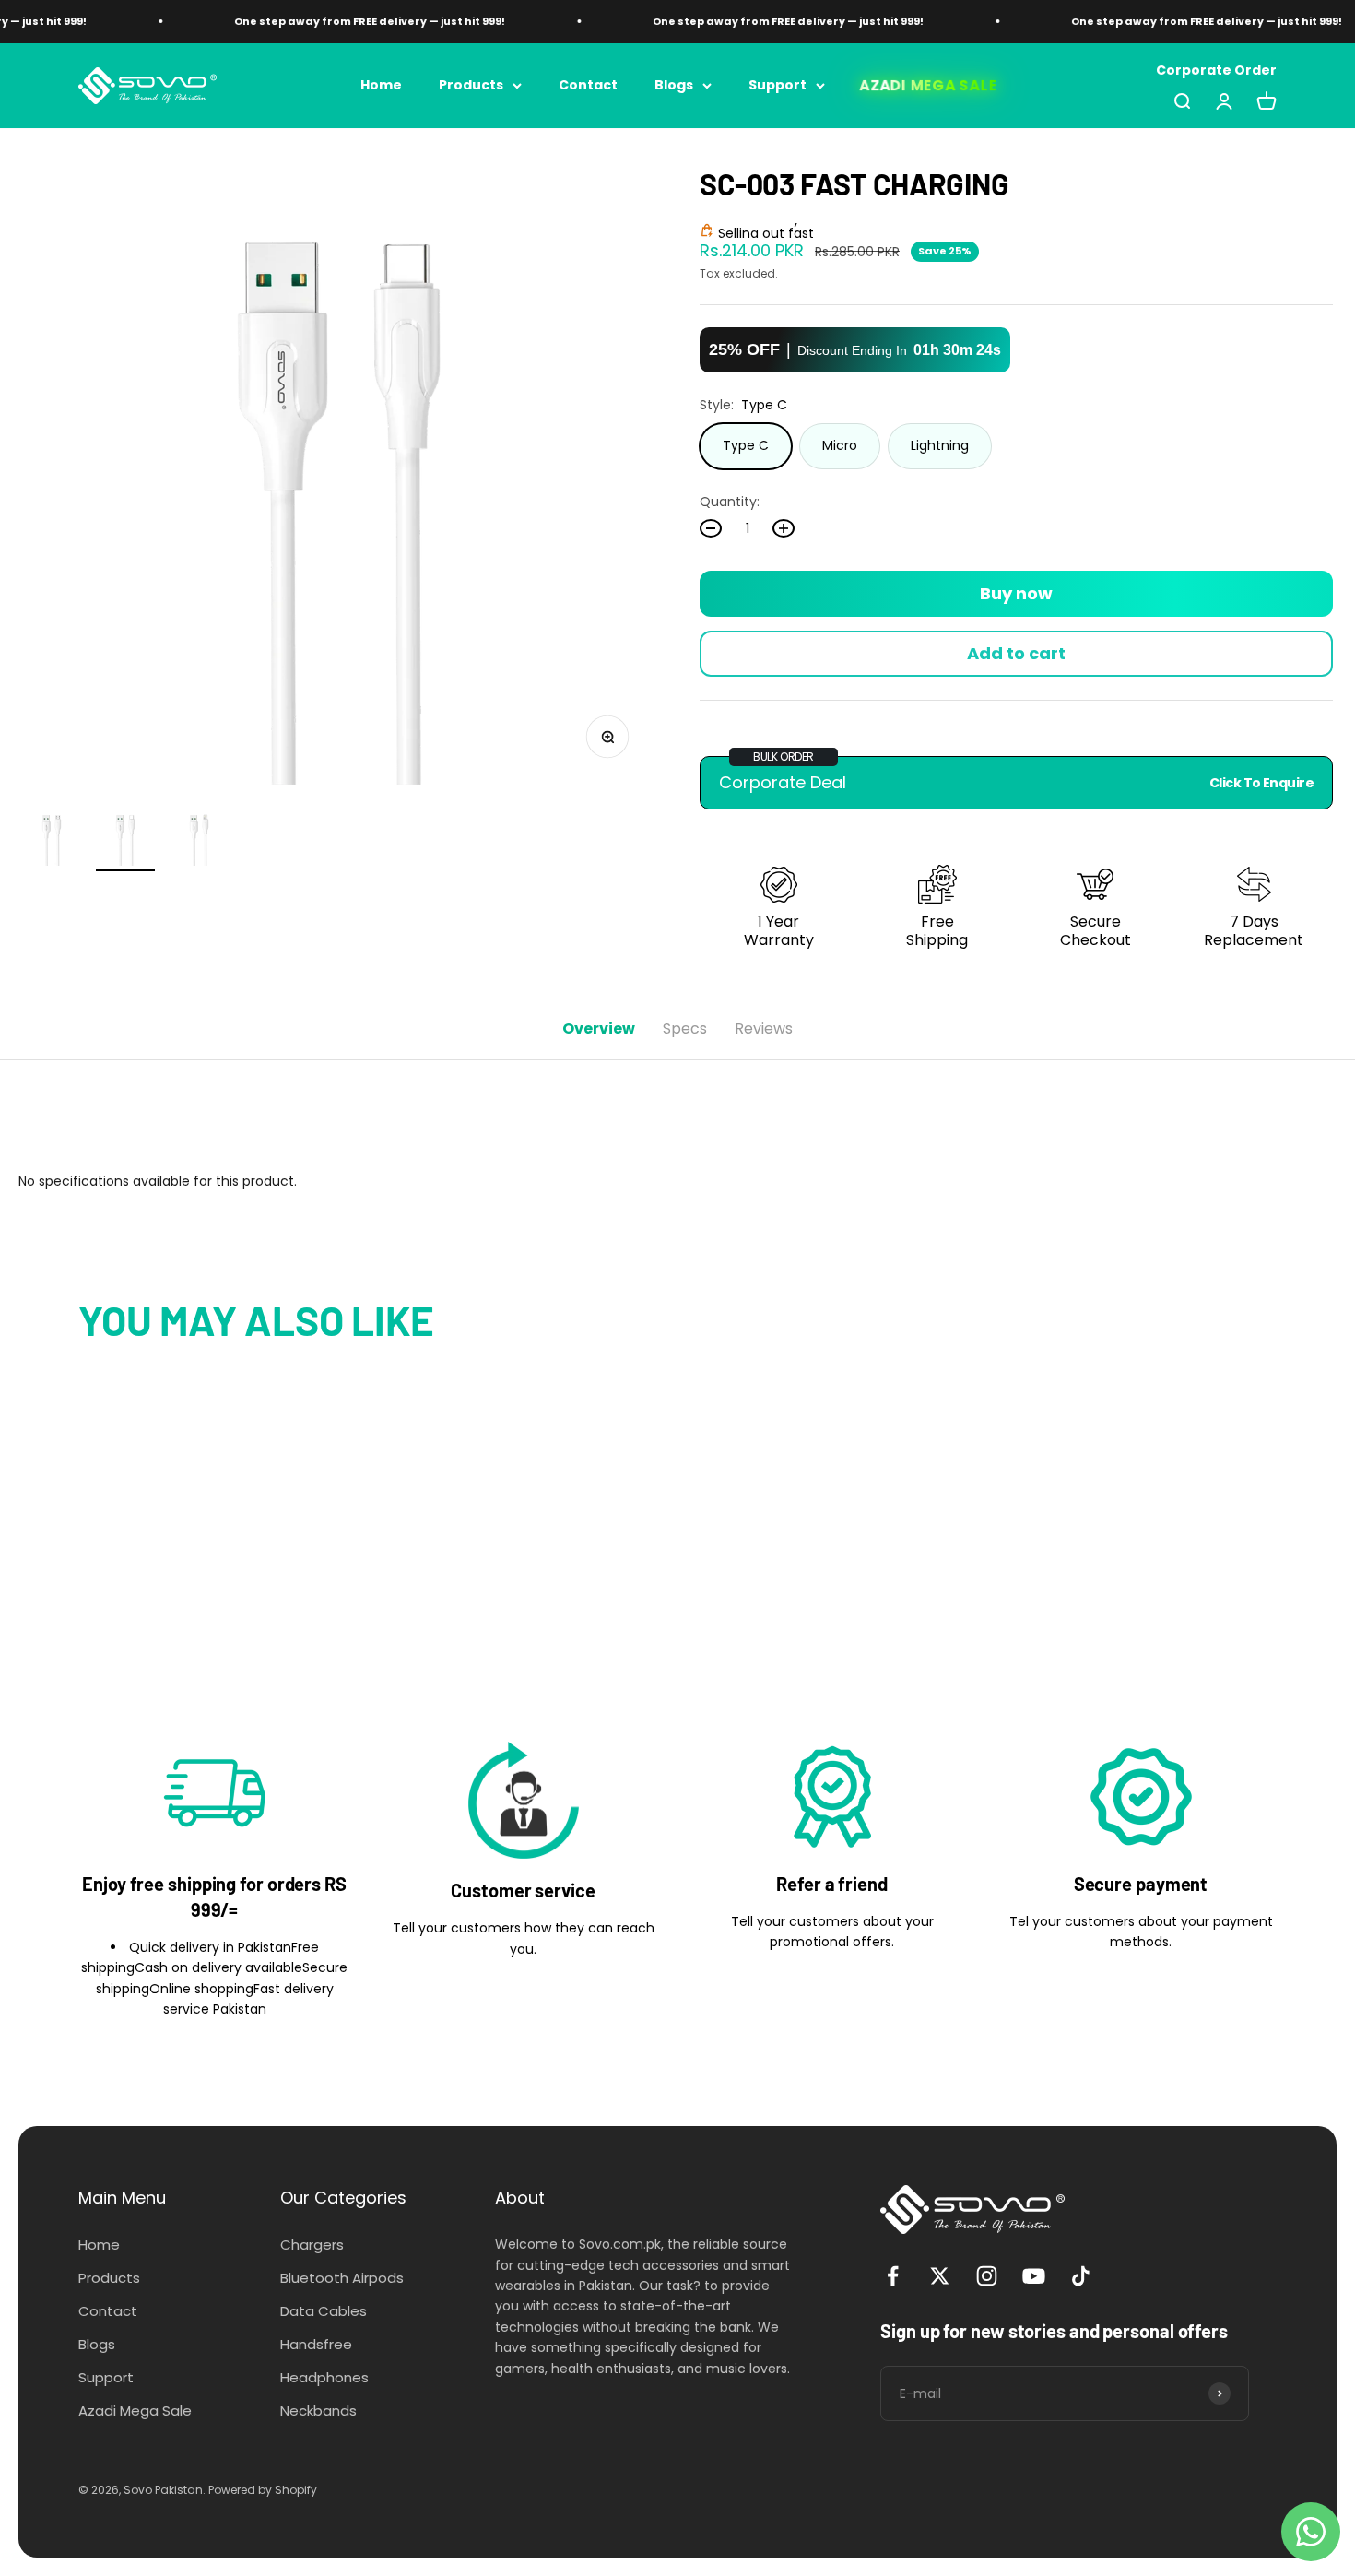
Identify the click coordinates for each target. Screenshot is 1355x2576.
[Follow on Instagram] (987, 2276)
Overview (599, 1028)
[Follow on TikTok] (1081, 2276)
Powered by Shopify (263, 2490)
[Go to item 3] (199, 839)
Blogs (674, 85)
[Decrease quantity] (711, 528)
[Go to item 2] (125, 839)
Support (778, 85)
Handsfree (316, 2344)
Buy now (1016, 593)
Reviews (764, 1028)
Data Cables (324, 2311)
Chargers (312, 2245)
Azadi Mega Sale (929, 85)
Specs (685, 1028)
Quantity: (730, 502)
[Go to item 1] (52, 839)
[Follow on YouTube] (1034, 2276)
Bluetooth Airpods (342, 2278)
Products (471, 85)
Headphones (324, 2377)
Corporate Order (1216, 70)
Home (381, 85)
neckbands (318, 2411)
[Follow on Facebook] (893, 2276)
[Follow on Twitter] (940, 2276)
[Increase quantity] (784, 528)
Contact (588, 85)
